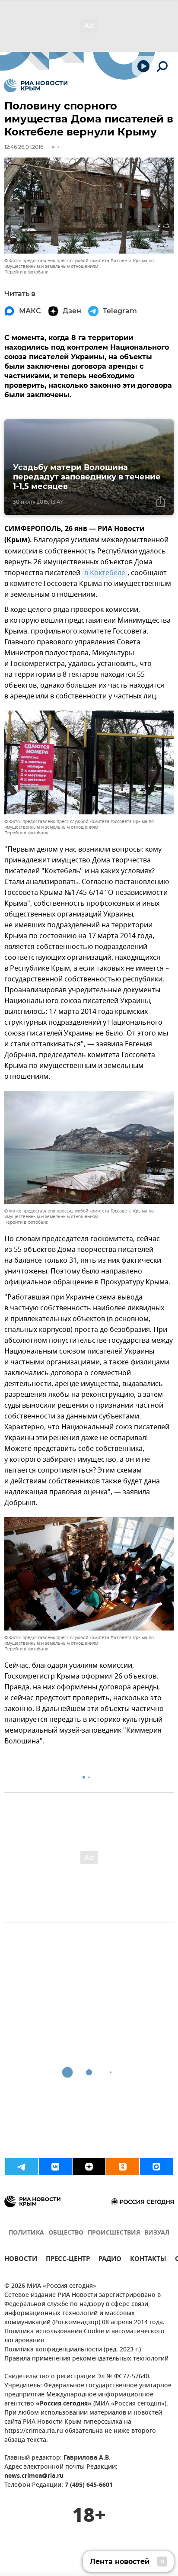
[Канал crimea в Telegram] (22, 2167)
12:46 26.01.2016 (24, 147)
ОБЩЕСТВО (66, 2233)
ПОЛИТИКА (26, 2233)
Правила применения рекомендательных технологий (86, 2359)
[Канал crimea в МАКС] (156, 2167)
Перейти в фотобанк (26, 272)
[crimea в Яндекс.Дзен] (89, 2167)
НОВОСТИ (21, 2260)
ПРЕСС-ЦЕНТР (68, 2260)
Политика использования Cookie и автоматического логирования (84, 2336)
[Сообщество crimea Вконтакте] (55, 2167)
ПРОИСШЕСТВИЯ (114, 2233)
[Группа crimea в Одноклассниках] (123, 2167)
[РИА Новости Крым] (36, 86)
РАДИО (110, 2260)
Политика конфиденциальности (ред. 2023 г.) (73, 2350)
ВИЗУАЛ (157, 2233)
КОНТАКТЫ (148, 2260)
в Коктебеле (105, 573)
